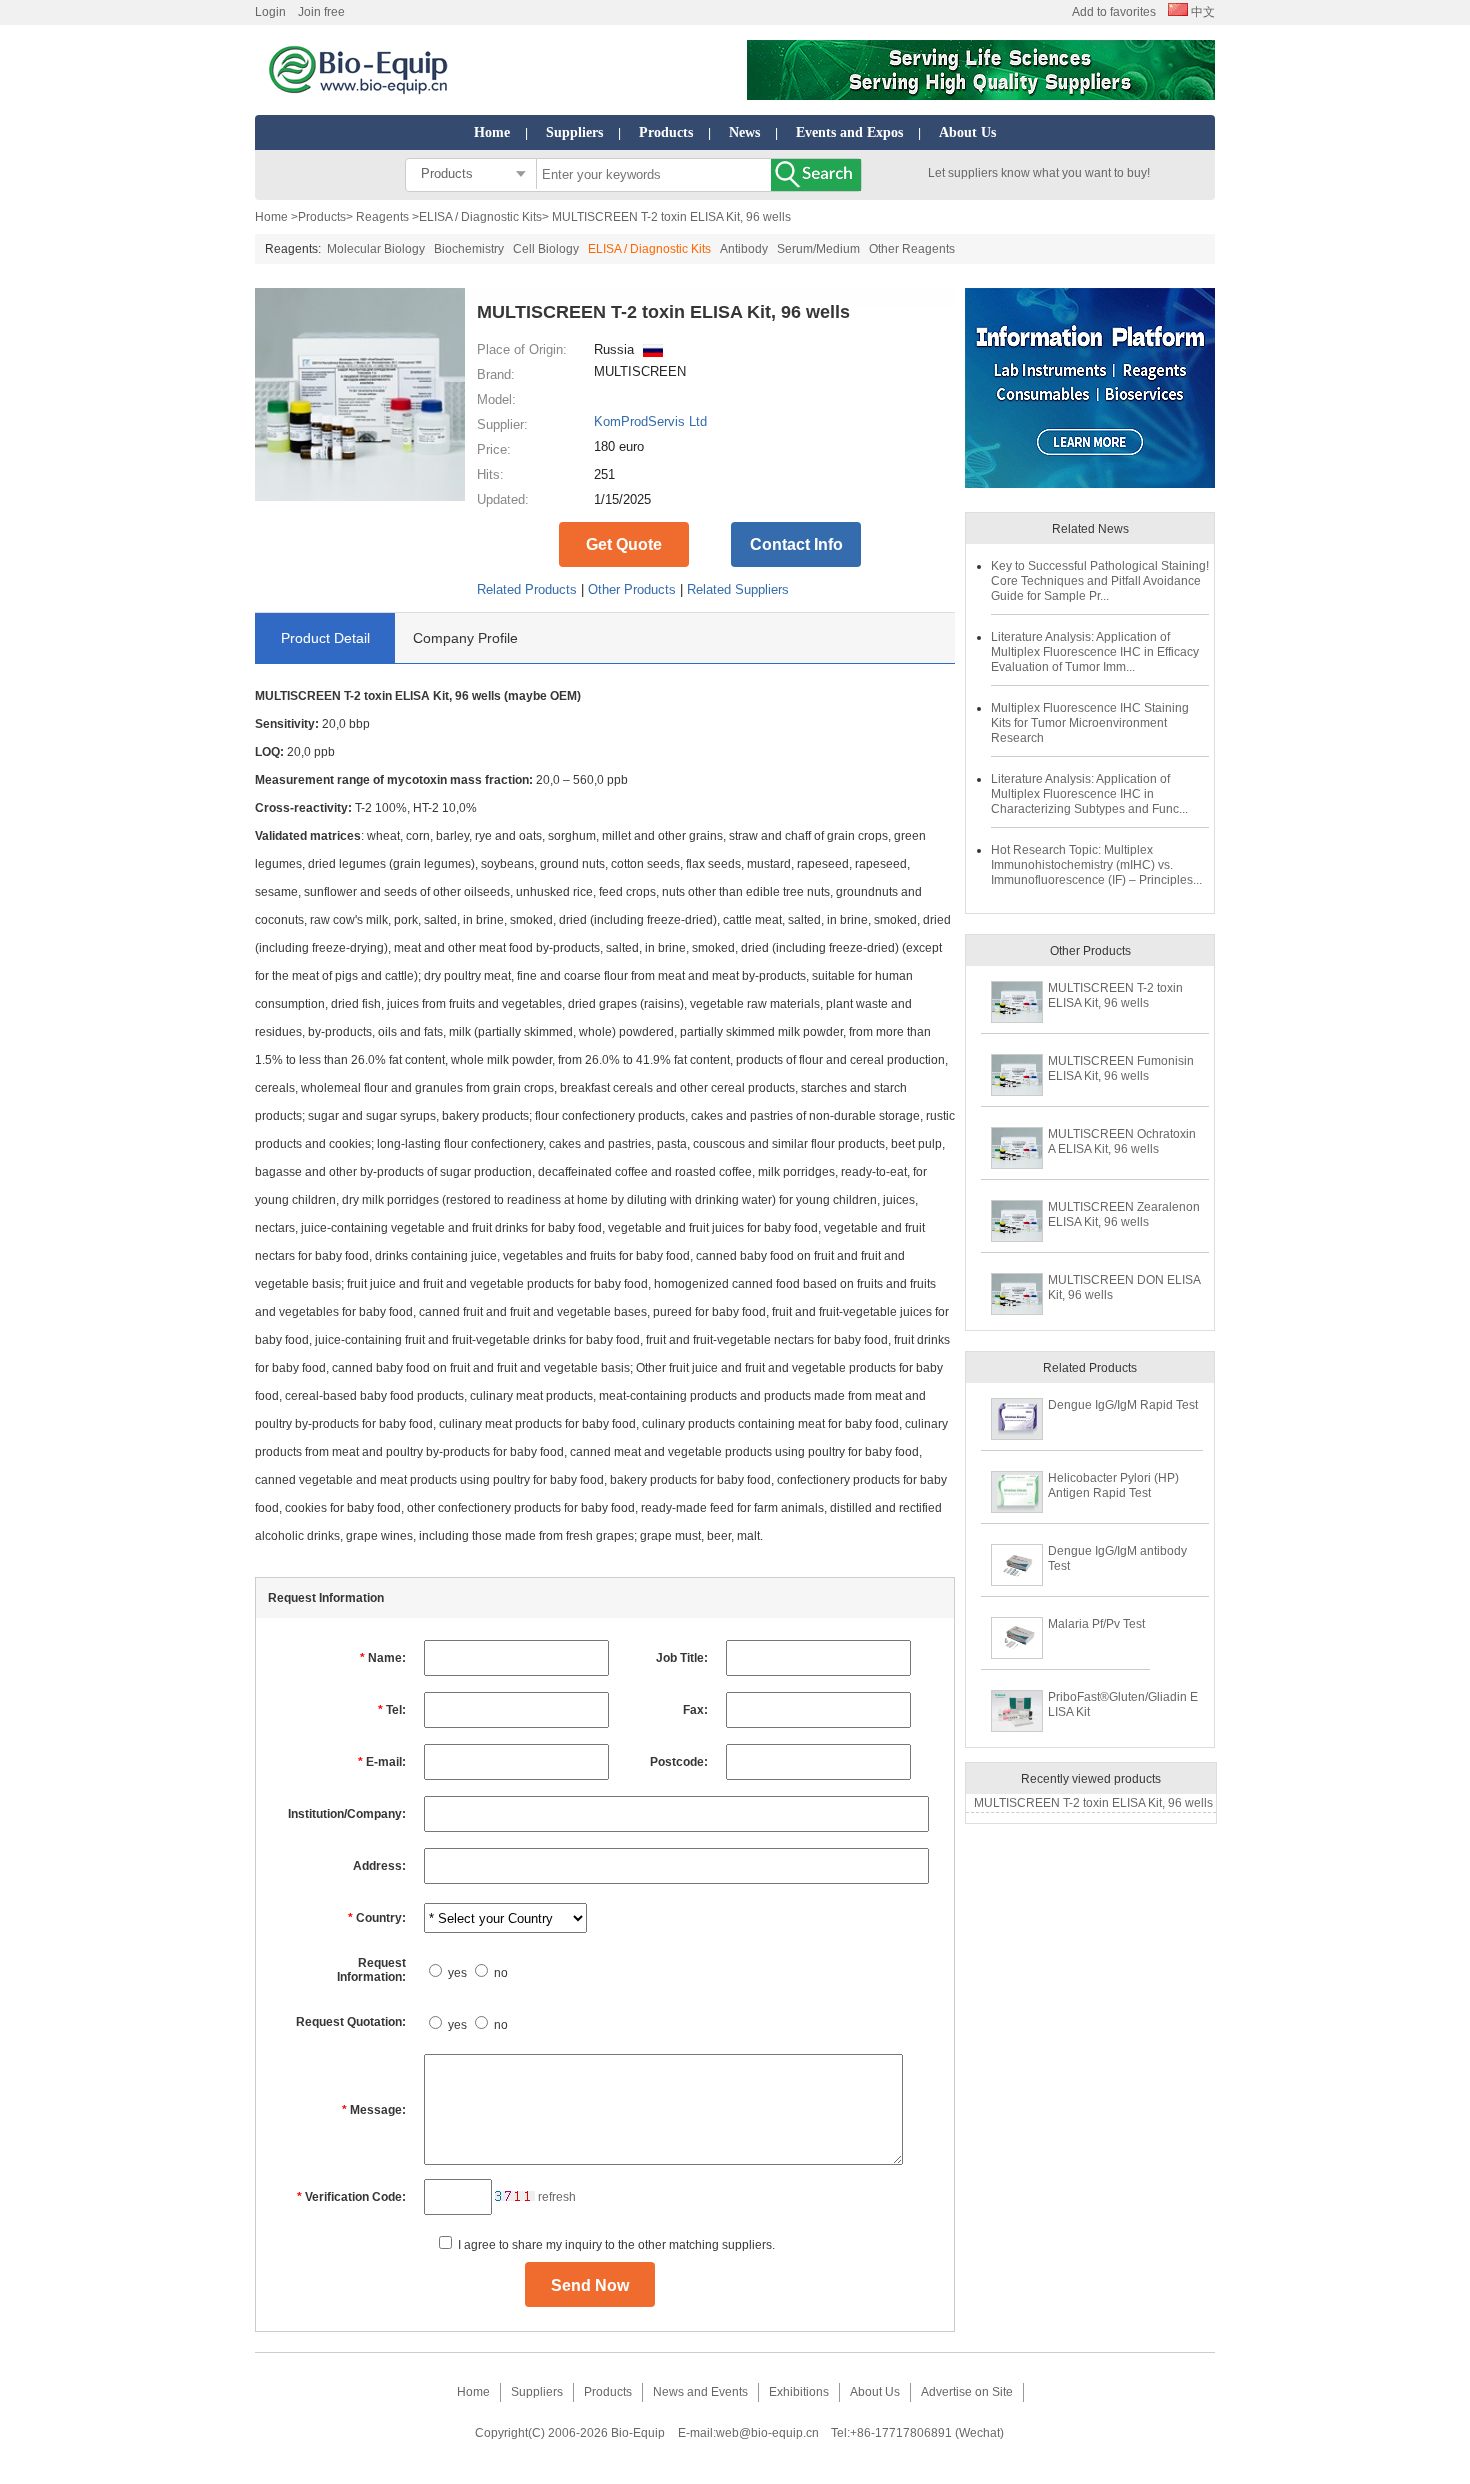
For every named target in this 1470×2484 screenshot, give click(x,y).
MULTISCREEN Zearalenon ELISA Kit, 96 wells (1124, 1214)
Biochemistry (469, 249)
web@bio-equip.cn (767, 2433)
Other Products (632, 589)
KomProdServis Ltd (650, 421)
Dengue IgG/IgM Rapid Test (1123, 1405)
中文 (1201, 12)
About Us (967, 132)
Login (270, 12)
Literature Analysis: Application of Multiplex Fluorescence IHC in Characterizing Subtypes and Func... (1089, 794)
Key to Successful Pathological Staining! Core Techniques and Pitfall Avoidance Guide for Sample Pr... (1100, 581)
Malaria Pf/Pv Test (1096, 1624)
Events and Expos (849, 132)
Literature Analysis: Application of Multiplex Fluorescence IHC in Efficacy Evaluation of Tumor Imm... (1095, 652)
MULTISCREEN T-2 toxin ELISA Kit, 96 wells (1115, 995)
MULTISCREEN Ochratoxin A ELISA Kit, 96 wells (1122, 1141)
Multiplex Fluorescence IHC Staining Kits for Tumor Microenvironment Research (1090, 723)
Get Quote (624, 544)
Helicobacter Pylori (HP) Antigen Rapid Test (1113, 1485)
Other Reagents (912, 249)
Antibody (744, 249)
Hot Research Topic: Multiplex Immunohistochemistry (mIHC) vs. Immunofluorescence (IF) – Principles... (1096, 865)
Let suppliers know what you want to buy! (1039, 173)
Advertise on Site (967, 2392)
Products (666, 132)
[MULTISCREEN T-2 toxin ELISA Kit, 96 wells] (360, 497)
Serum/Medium (818, 249)
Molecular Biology (376, 249)
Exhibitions (799, 2392)
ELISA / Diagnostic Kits (480, 217)
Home (492, 132)
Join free (321, 12)
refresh (557, 2197)
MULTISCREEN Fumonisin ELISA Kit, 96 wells (1121, 1068)
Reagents (382, 217)
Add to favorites (1114, 12)
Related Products (527, 589)
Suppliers (574, 132)
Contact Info (796, 544)
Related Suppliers (738, 589)
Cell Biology (546, 249)
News (744, 132)
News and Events (700, 2392)
